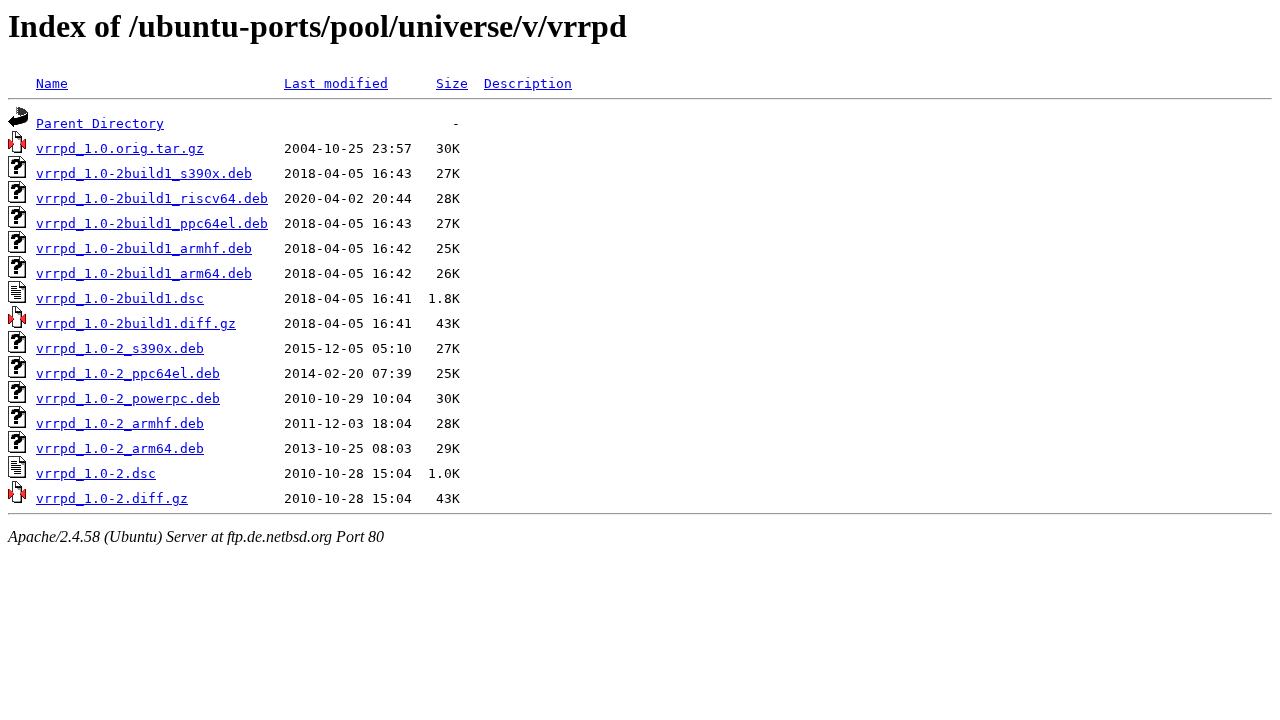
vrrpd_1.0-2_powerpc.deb (128, 398)
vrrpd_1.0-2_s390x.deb (120, 348)
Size (452, 83)
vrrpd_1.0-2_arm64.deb (120, 448)
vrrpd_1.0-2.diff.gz (112, 498)
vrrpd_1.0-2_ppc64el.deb (128, 373)
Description (528, 83)
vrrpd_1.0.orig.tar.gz (120, 148)
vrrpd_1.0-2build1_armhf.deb (144, 248)
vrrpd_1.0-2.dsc (96, 473)
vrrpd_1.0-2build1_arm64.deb (144, 273)
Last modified (336, 83)
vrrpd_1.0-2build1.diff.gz (136, 323)
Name (52, 83)
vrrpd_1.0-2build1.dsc (120, 298)
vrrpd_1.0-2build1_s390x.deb (144, 173)
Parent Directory (100, 123)
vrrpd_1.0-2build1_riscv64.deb (152, 198)
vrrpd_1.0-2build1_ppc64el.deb (152, 223)
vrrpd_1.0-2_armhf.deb (120, 423)
